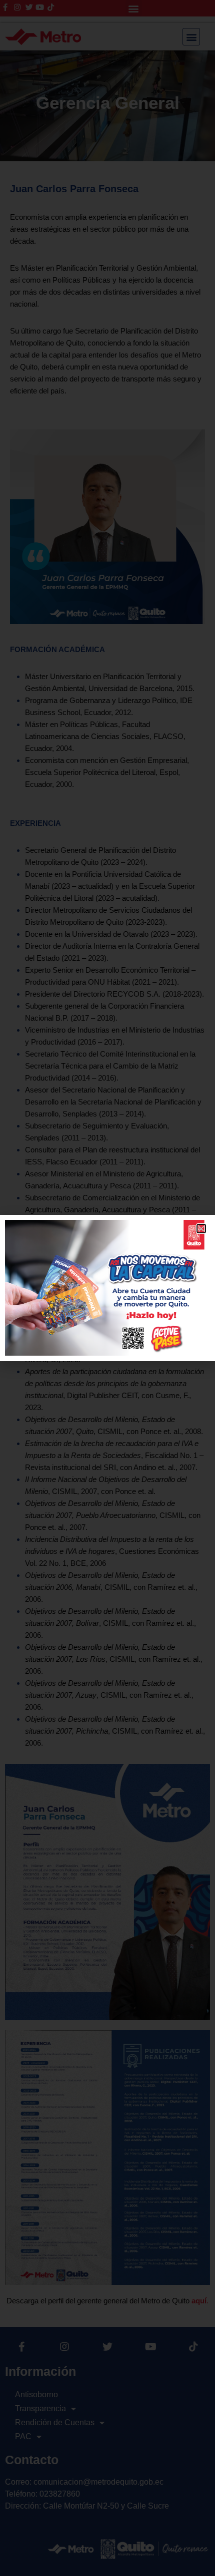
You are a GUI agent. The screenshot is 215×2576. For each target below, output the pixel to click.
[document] (107, 1288)
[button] (201, 1229)
